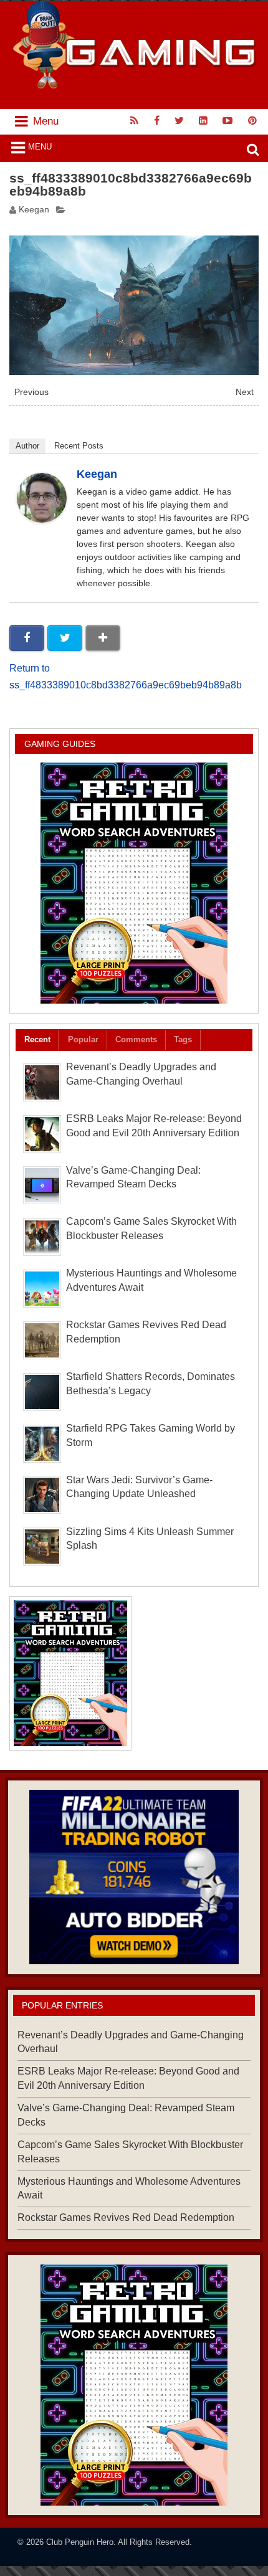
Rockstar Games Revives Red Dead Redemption (126, 2217)
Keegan (34, 210)
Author (27, 446)
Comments (136, 1039)
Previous (31, 392)
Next (245, 392)
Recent (37, 1039)
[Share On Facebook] (27, 638)
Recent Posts (79, 446)
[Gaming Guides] (134, 1877)
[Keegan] (42, 519)
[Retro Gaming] (134, 883)
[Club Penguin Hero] (134, 85)
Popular (83, 1039)
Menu (40, 147)
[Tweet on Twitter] (65, 638)
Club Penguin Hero (80, 2542)
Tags (183, 1039)
